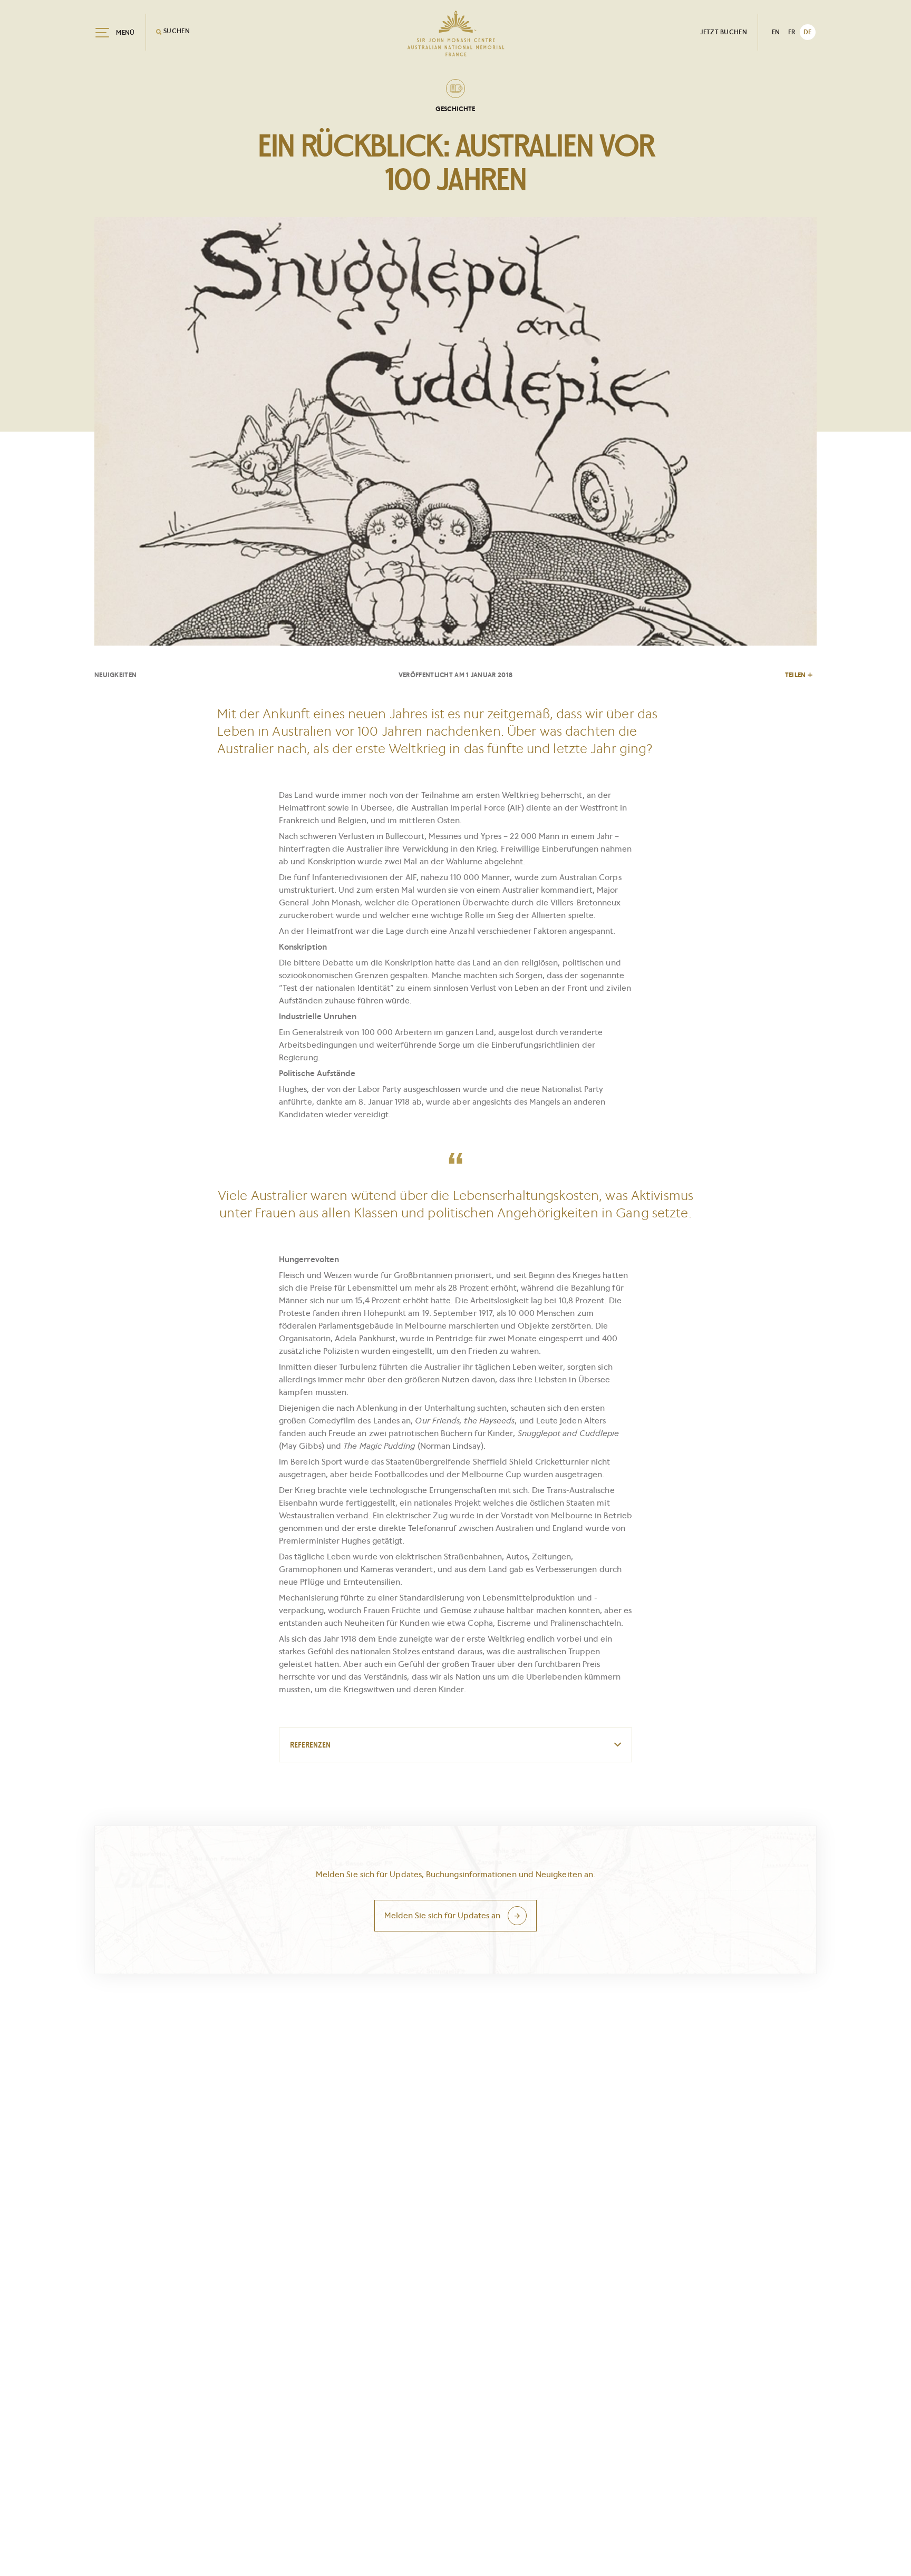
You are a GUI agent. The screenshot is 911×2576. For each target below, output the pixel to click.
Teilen (796, 675)
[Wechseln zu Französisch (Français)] (792, 32)
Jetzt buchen (724, 32)
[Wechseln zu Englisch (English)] (776, 32)
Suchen (176, 31)
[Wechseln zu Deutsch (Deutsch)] (808, 32)
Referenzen (310, 1745)
